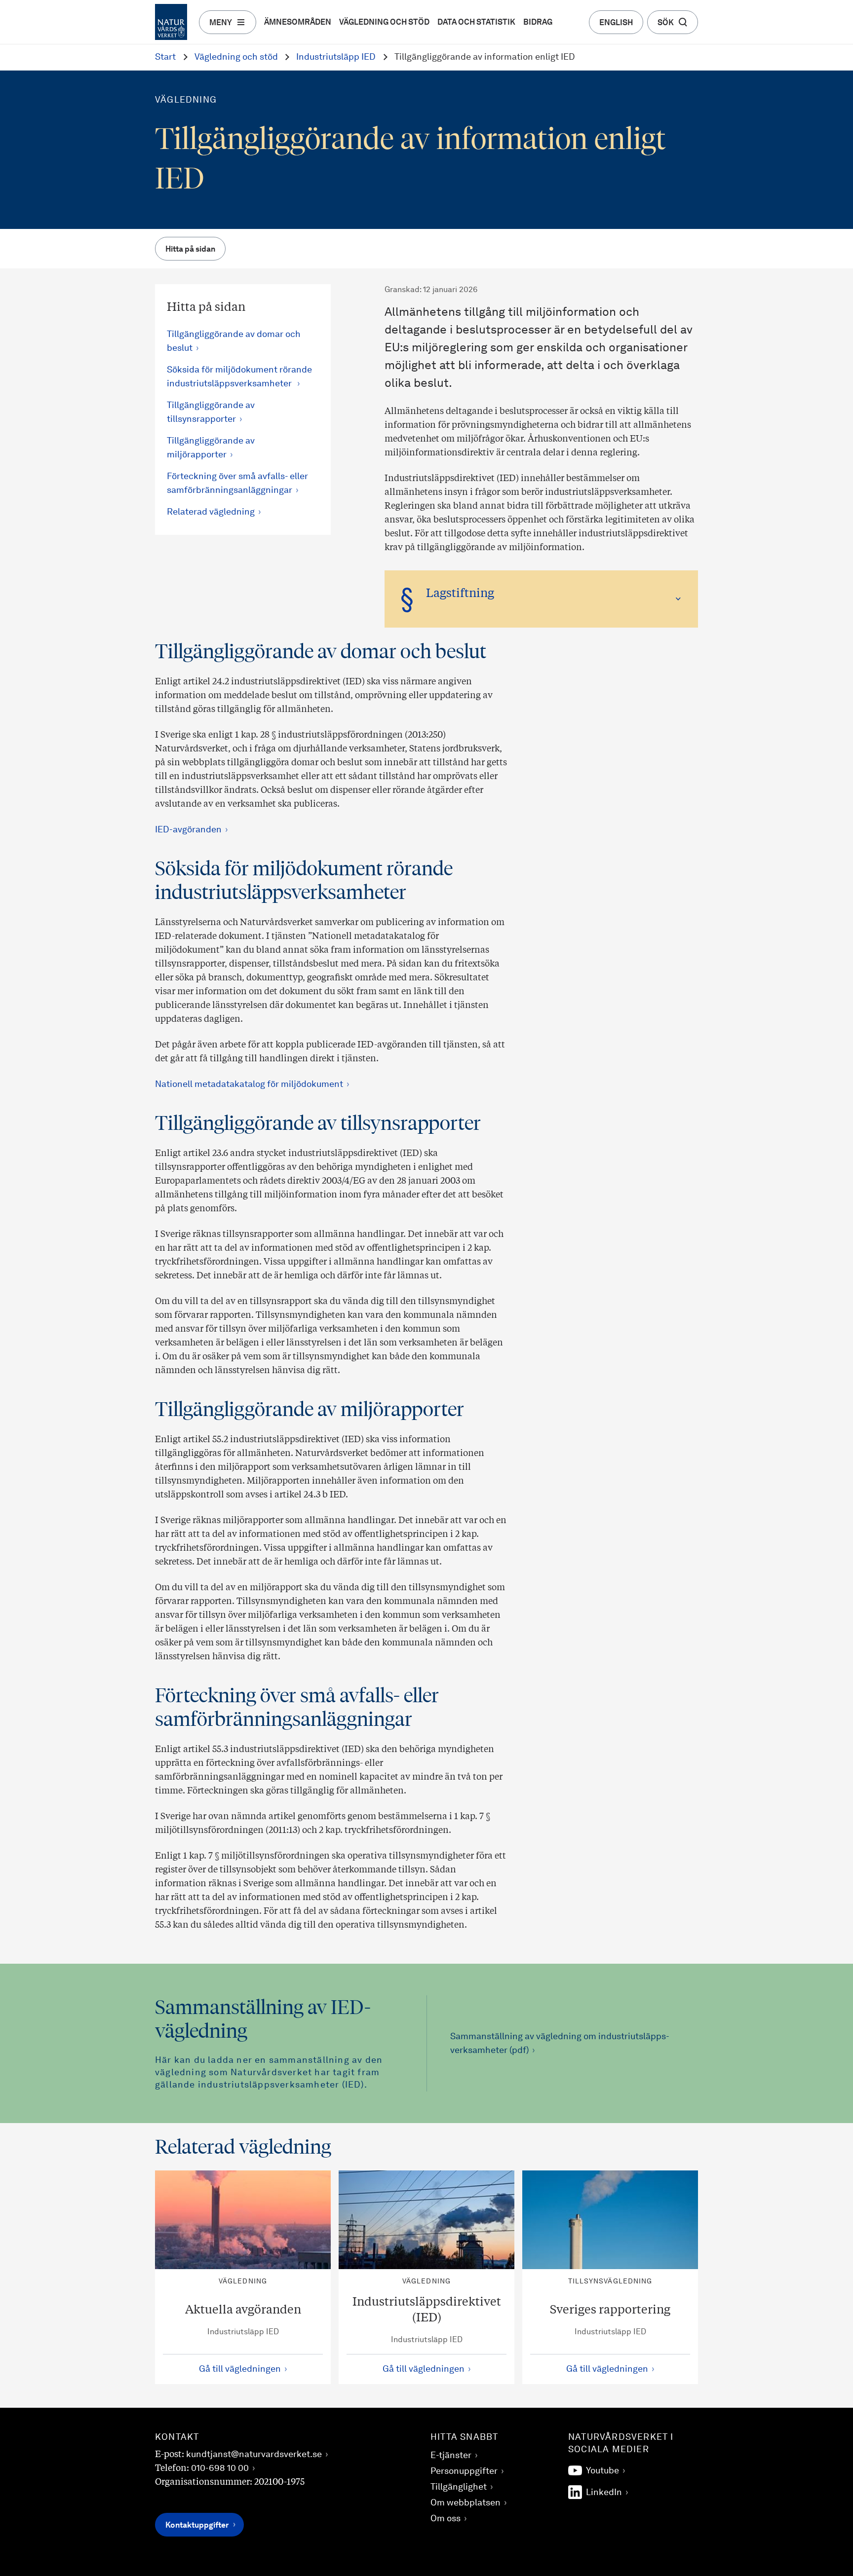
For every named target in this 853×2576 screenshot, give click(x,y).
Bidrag (538, 23)
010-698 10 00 (220, 2468)
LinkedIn (604, 2493)
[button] (541, 599)
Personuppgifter (464, 2471)
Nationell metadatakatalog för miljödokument (249, 1084)
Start (165, 57)
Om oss (446, 2519)
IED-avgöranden (188, 830)
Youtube (602, 2471)
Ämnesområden (298, 23)
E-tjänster (451, 2456)
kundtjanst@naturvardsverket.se (254, 2455)
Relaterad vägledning (211, 512)
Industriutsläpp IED (336, 57)
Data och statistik (476, 23)
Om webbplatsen (465, 2503)
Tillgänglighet (459, 2487)
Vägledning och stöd (384, 23)
